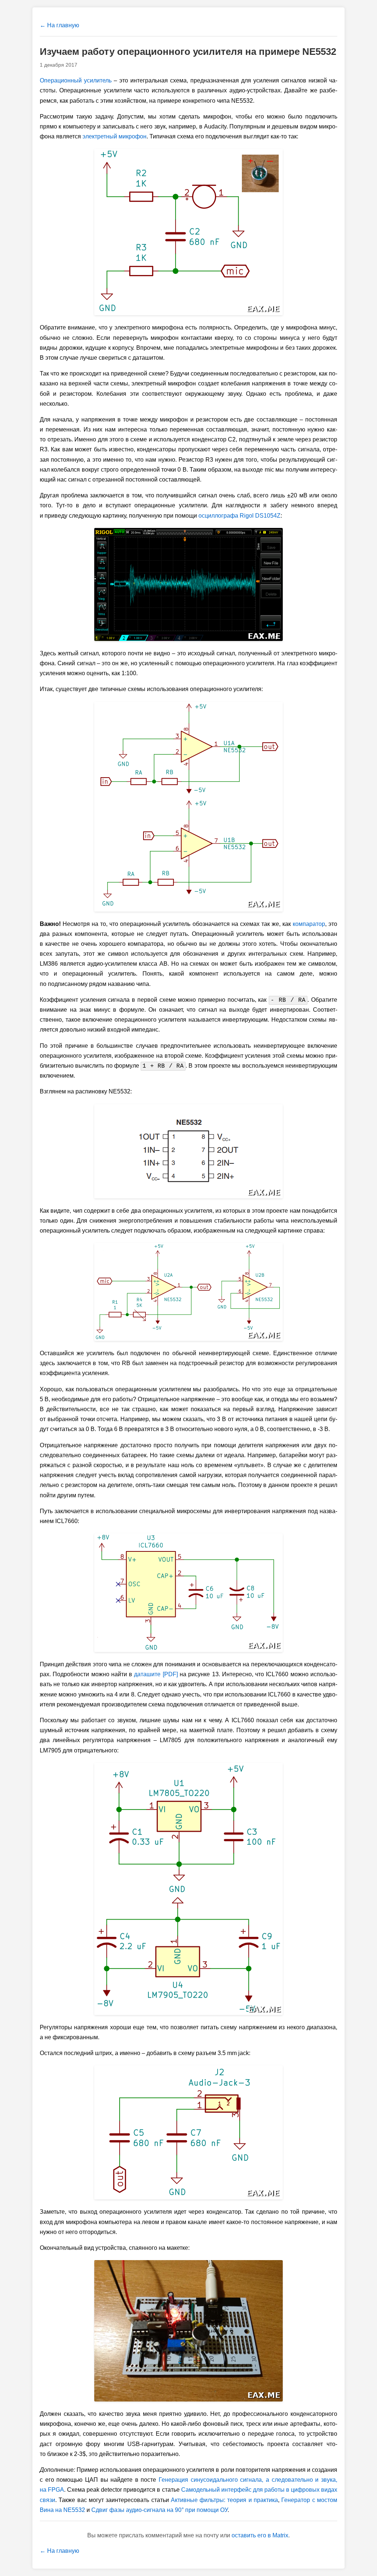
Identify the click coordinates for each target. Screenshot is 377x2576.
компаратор (309, 924)
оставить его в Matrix (260, 2535)
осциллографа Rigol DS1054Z (239, 516)
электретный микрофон (114, 136)
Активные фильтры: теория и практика (224, 2500)
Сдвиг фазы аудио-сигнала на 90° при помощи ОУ (159, 2510)
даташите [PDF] (156, 1674)
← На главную (59, 25)
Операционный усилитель (76, 80)
